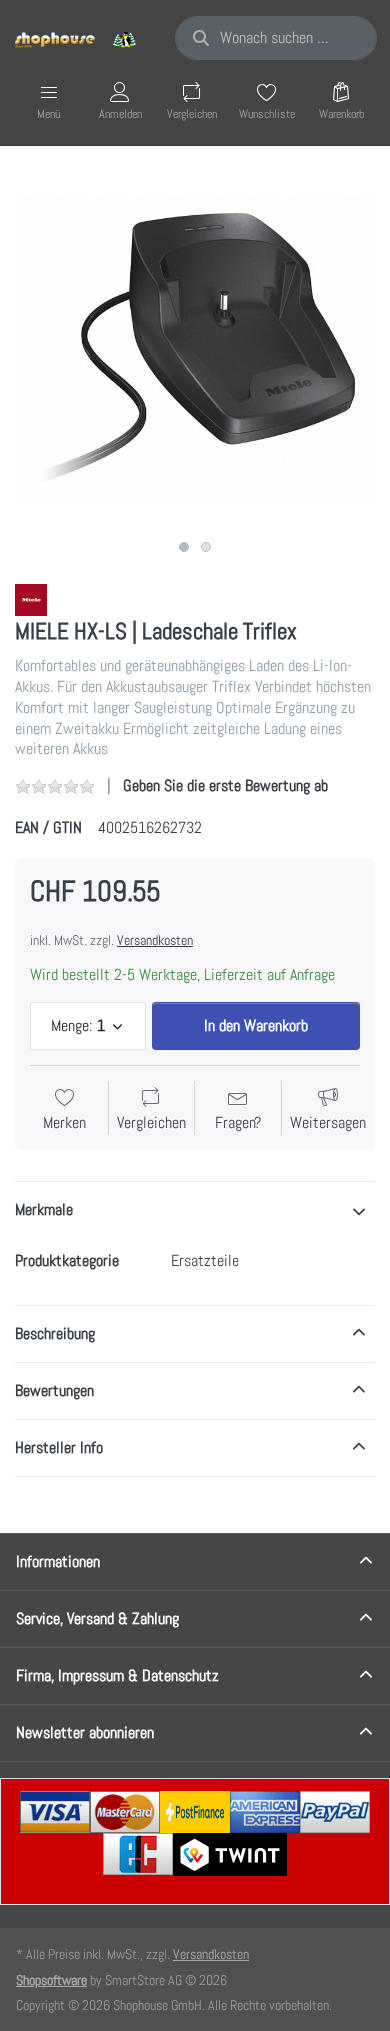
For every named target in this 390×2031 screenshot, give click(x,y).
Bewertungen (54, 1390)
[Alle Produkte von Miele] (31, 598)
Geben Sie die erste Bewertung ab (225, 785)
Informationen (58, 1561)
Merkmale (44, 1209)
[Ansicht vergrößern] (195, 350)
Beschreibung (55, 1333)
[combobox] (276, 38)
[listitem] (195, 350)
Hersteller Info (59, 1447)
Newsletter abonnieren (85, 1732)
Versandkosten (155, 940)
